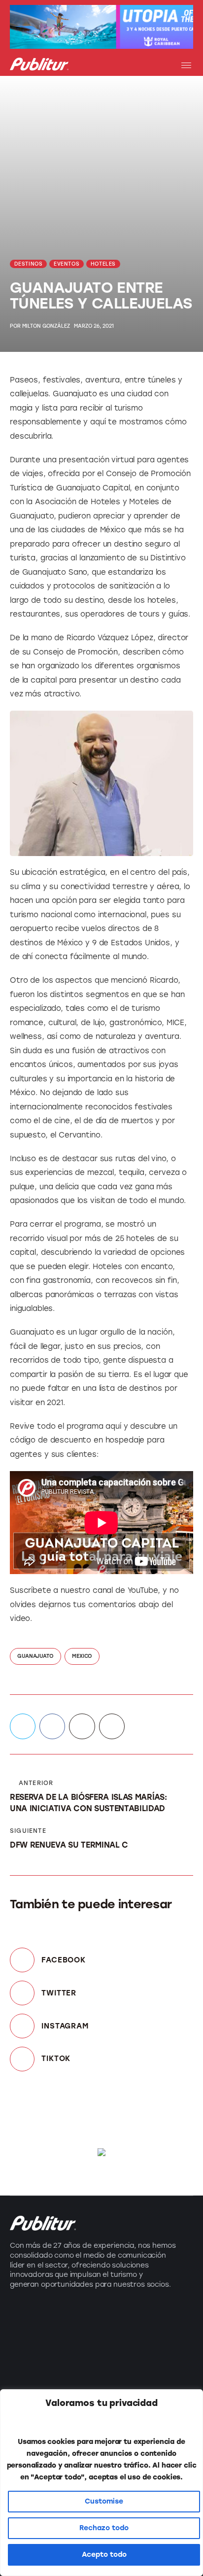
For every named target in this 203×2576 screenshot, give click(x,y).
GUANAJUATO (35, 1656)
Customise (104, 2501)
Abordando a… (40, 2387)
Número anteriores (144, 2351)
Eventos (26, 2351)
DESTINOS (29, 264)
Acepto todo (104, 2555)
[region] (101, 2483)
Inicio (117, 2316)
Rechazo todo (104, 2528)
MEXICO (82, 1656)
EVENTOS (67, 264)
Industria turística (46, 2316)
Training (26, 2369)
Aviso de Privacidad (146, 2369)
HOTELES (103, 264)
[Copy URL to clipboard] (112, 1726)
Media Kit (125, 2333)
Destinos (28, 2333)
